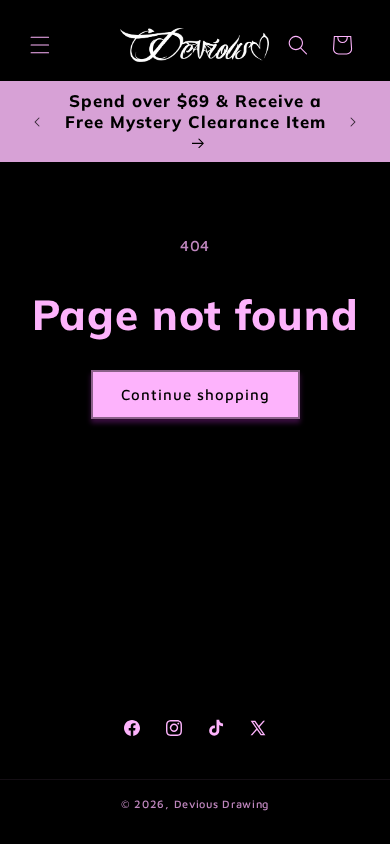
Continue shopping (195, 394)
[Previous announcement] (37, 122)
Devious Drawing (222, 803)
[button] (40, 45)
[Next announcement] (353, 122)
